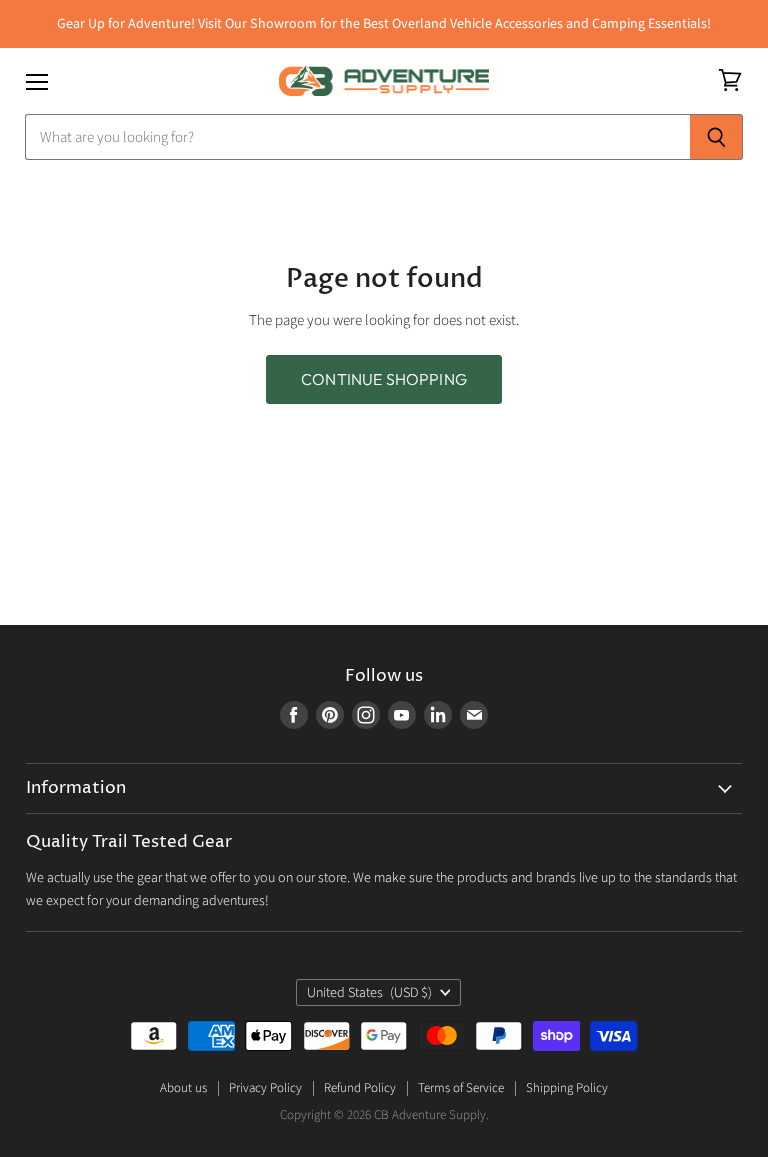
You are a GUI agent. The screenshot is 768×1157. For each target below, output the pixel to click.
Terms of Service (461, 1088)
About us (183, 1088)
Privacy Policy (265, 1088)
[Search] (716, 137)
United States (369, 993)
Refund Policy (360, 1088)
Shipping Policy (567, 1088)
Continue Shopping (384, 379)
